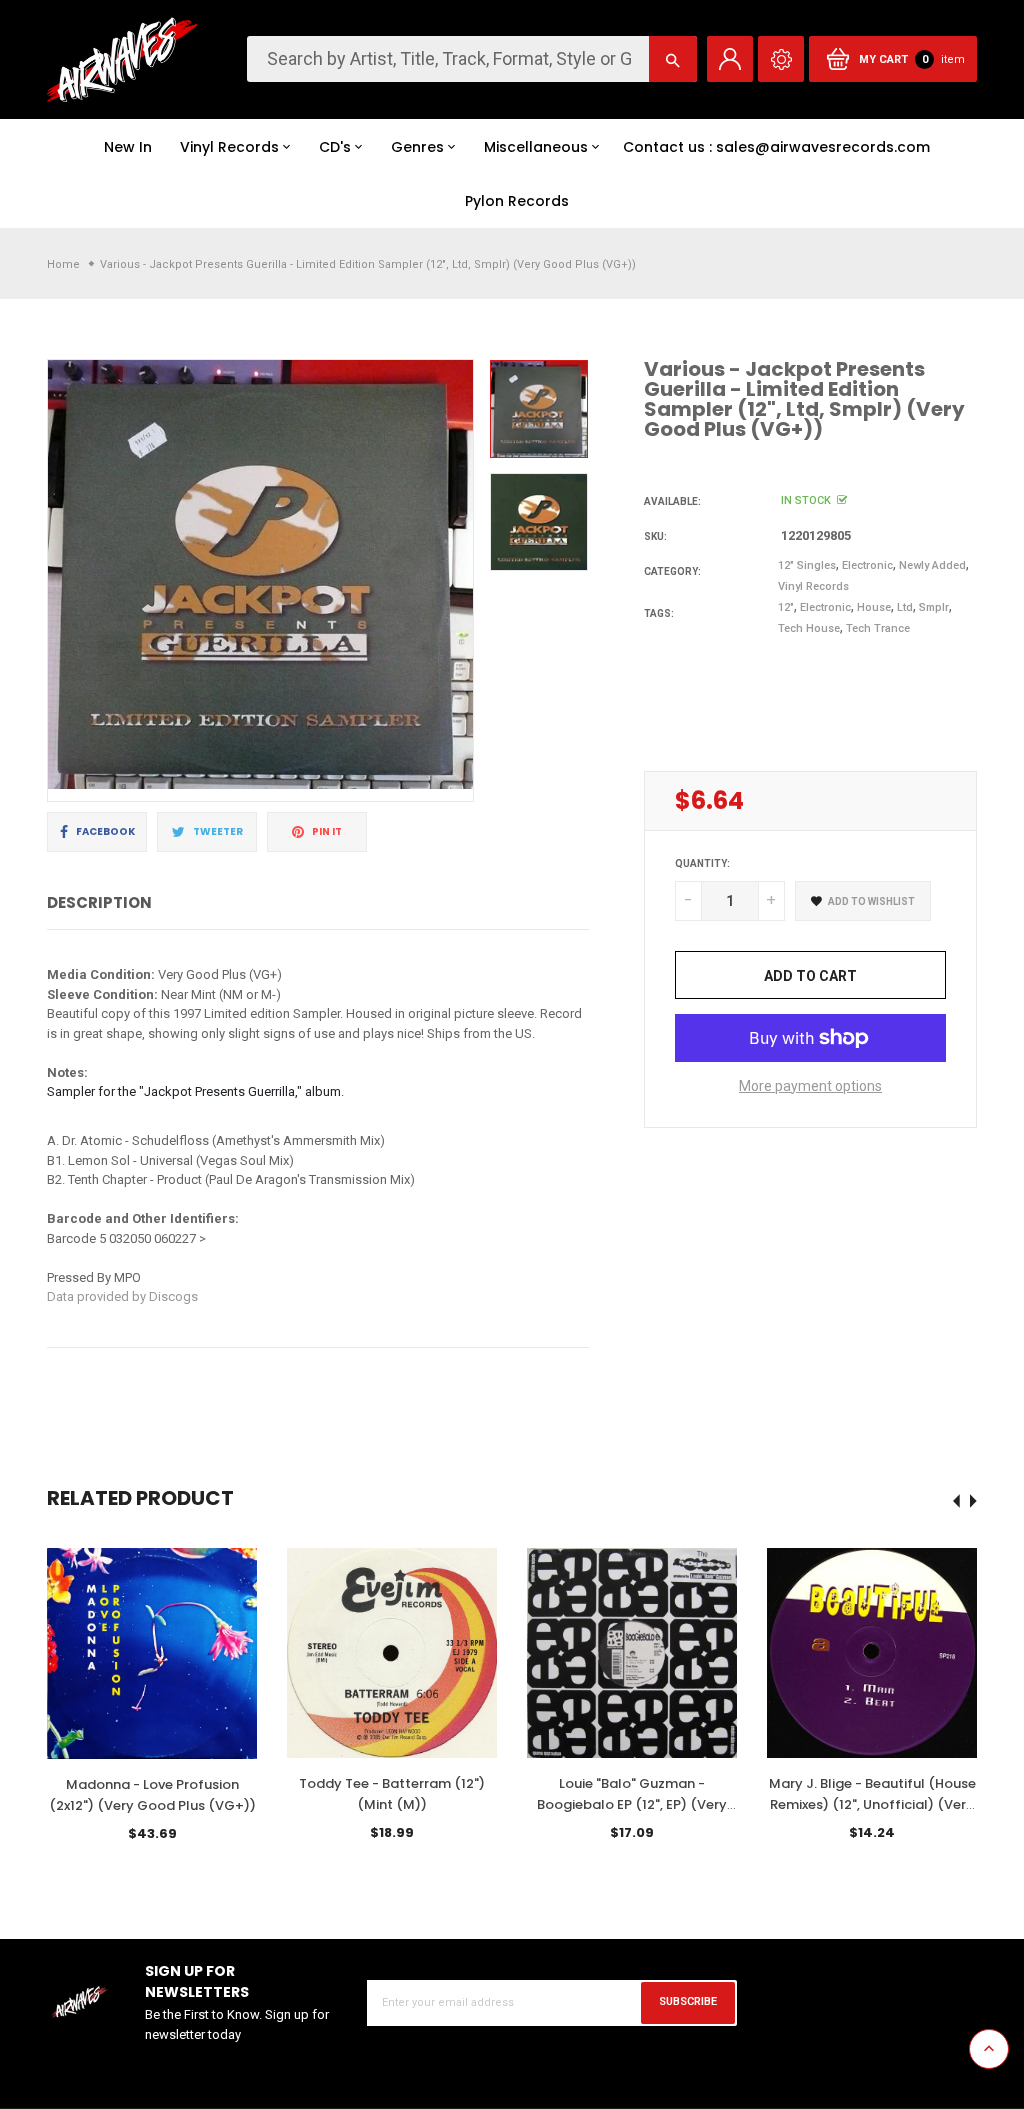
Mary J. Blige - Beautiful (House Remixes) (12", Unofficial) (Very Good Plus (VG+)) (872, 1804)
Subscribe (688, 2001)
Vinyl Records (229, 147)
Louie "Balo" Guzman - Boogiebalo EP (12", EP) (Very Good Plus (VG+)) (632, 1804)
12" (786, 607)
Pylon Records (517, 201)
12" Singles (807, 565)
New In (128, 147)
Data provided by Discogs (122, 1296)
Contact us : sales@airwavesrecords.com (776, 147)
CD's (335, 147)
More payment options (810, 1086)
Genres (417, 147)
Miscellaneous (536, 147)
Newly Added (932, 565)
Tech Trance (878, 628)
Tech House (809, 628)
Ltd (905, 607)
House (874, 607)
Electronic (867, 565)
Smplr (934, 607)
